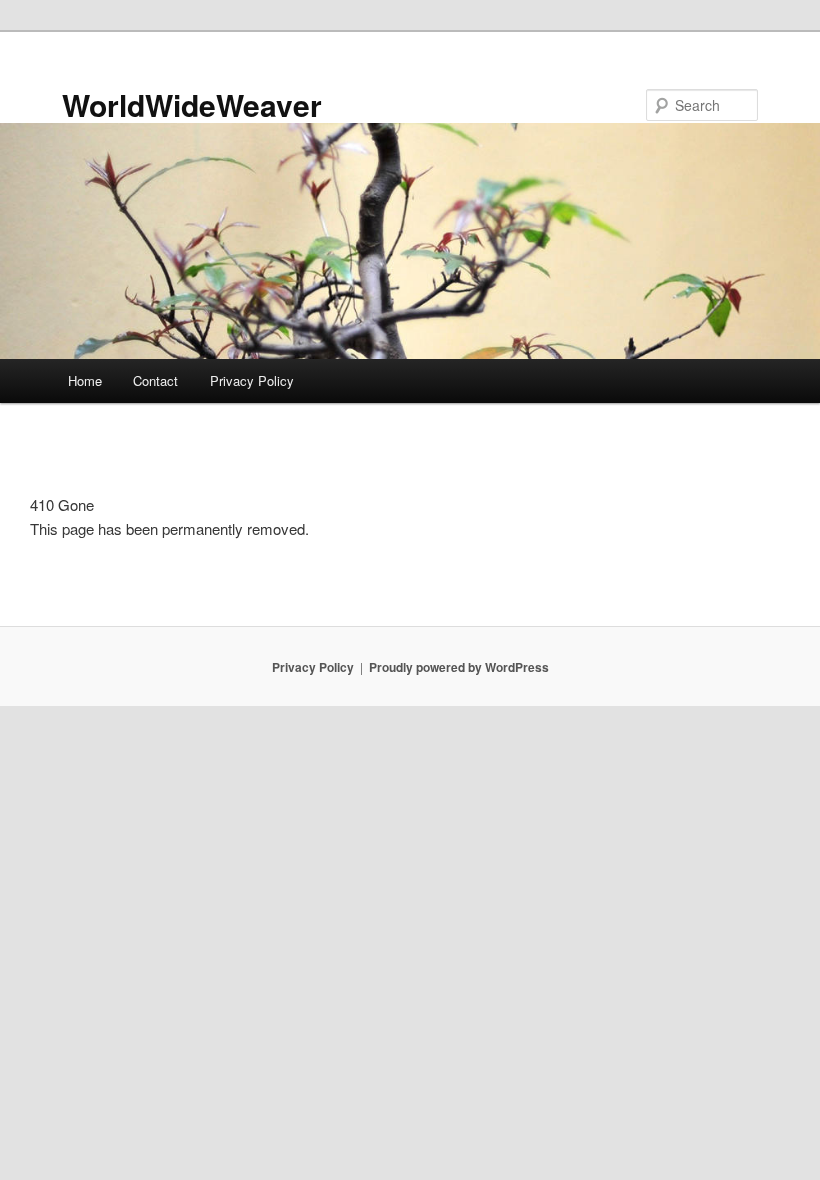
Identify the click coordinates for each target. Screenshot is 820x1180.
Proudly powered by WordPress (459, 667)
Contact (155, 380)
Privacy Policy (252, 380)
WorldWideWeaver (192, 104)
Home (85, 380)
